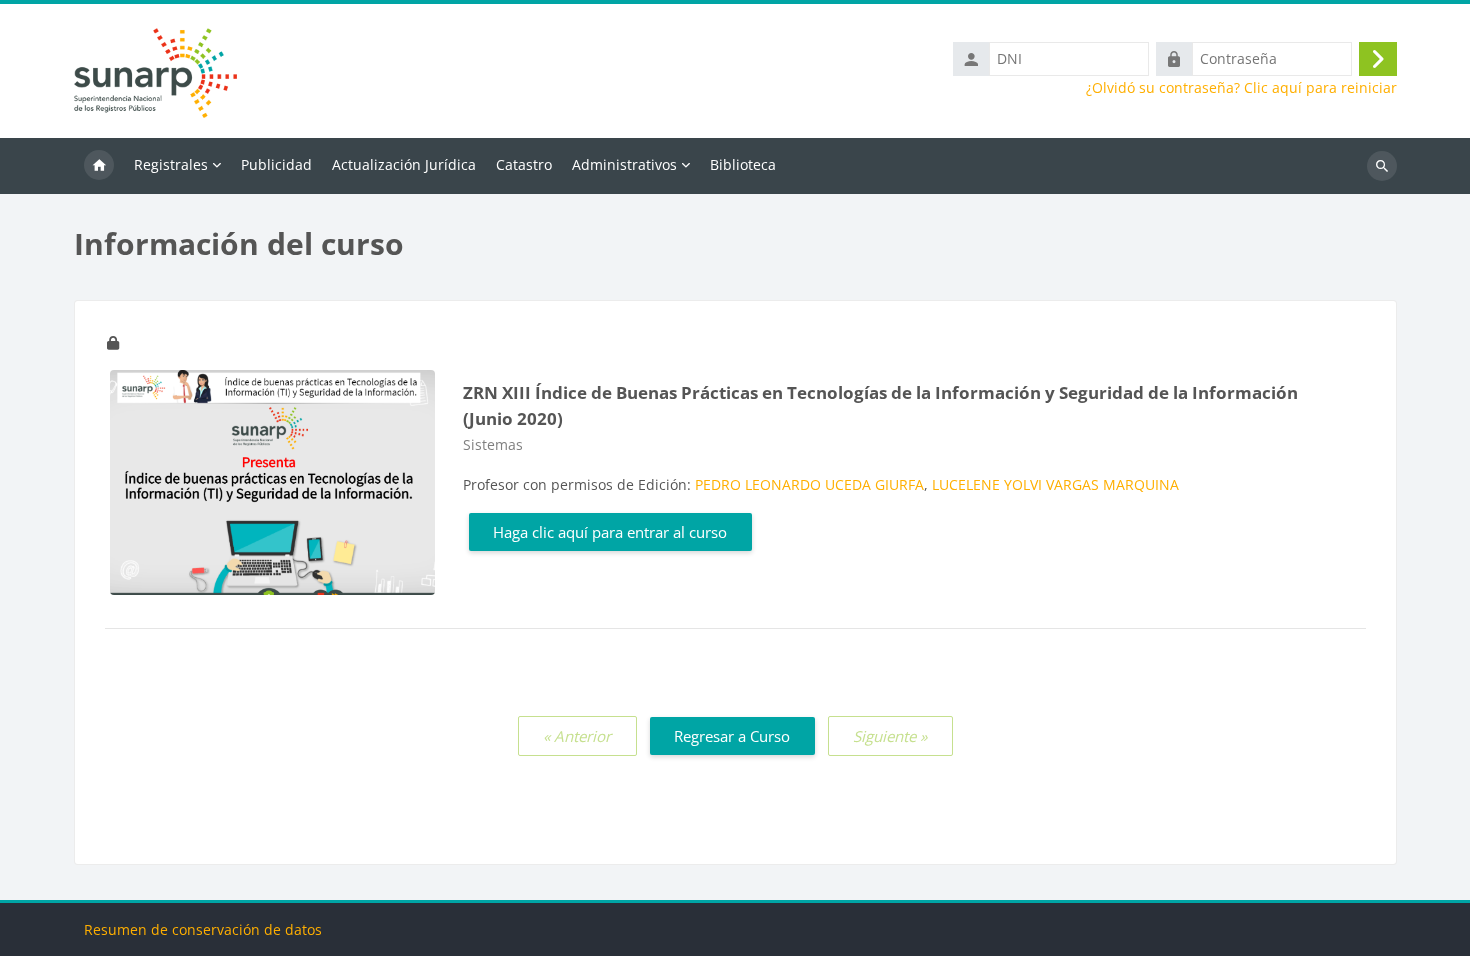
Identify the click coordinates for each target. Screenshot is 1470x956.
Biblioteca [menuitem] (743, 164)
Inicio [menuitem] (99, 166)
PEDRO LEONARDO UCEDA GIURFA (809, 484)
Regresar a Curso (732, 736)
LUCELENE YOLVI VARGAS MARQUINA (1055, 484)
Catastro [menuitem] (524, 164)
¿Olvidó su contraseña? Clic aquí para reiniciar (1241, 88)
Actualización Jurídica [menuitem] (404, 164)
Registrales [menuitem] (171, 164)
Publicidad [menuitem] (276, 164)
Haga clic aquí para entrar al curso (610, 532)
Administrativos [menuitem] (624, 164)
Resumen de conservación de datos (203, 929)
